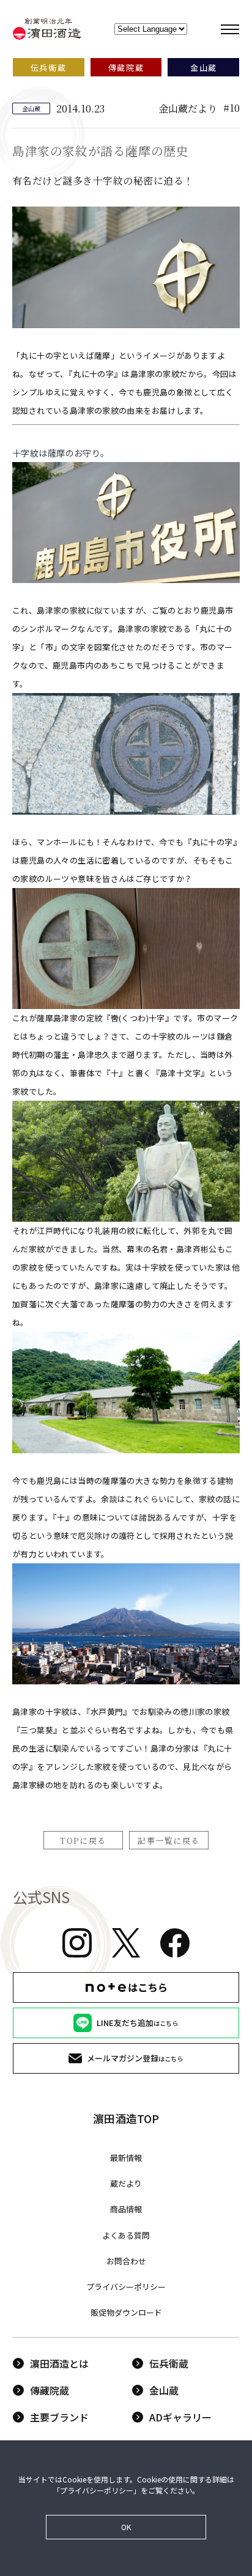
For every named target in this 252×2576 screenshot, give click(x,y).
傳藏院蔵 (50, 2390)
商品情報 (126, 2209)
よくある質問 (126, 2235)
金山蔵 (164, 2390)
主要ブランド (59, 2417)
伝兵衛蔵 (169, 2363)
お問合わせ (126, 2261)
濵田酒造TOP (126, 2118)
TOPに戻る (83, 1840)
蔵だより (126, 2183)
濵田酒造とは (59, 2363)
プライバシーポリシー (126, 2287)
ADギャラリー (180, 2417)
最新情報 (126, 2158)
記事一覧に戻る (169, 1840)
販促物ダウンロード (126, 2312)
